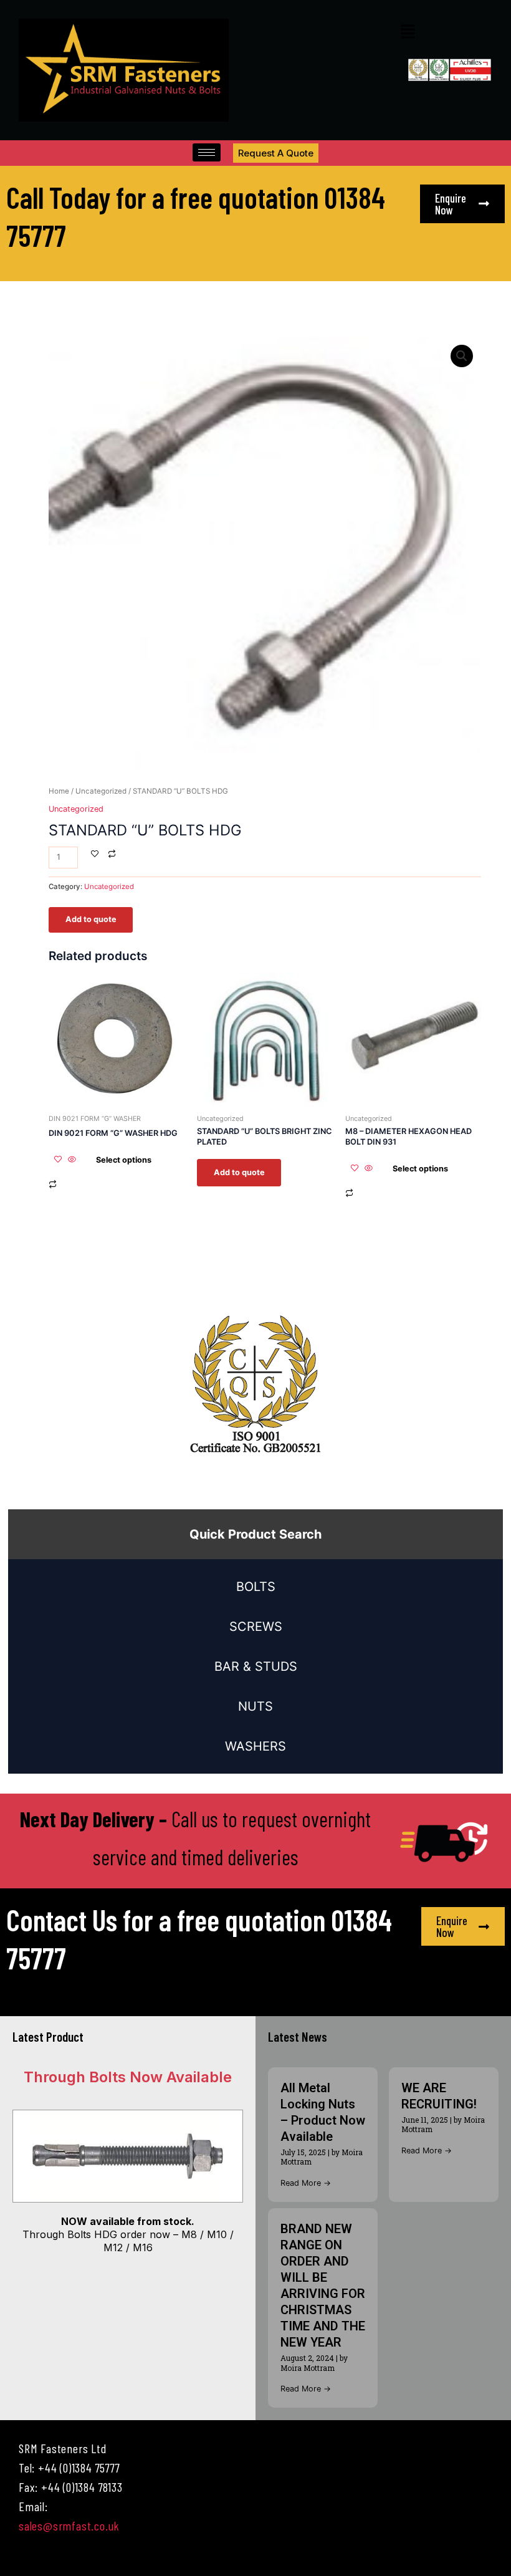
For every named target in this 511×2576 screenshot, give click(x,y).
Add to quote (91, 919)
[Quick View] (72, 1160)
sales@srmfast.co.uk (69, 2526)
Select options (124, 1160)
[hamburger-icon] (207, 152)
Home (59, 791)
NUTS (255, 1706)
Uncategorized (101, 791)
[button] (408, 32)
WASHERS (255, 1746)
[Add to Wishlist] (95, 855)
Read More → (306, 2183)
